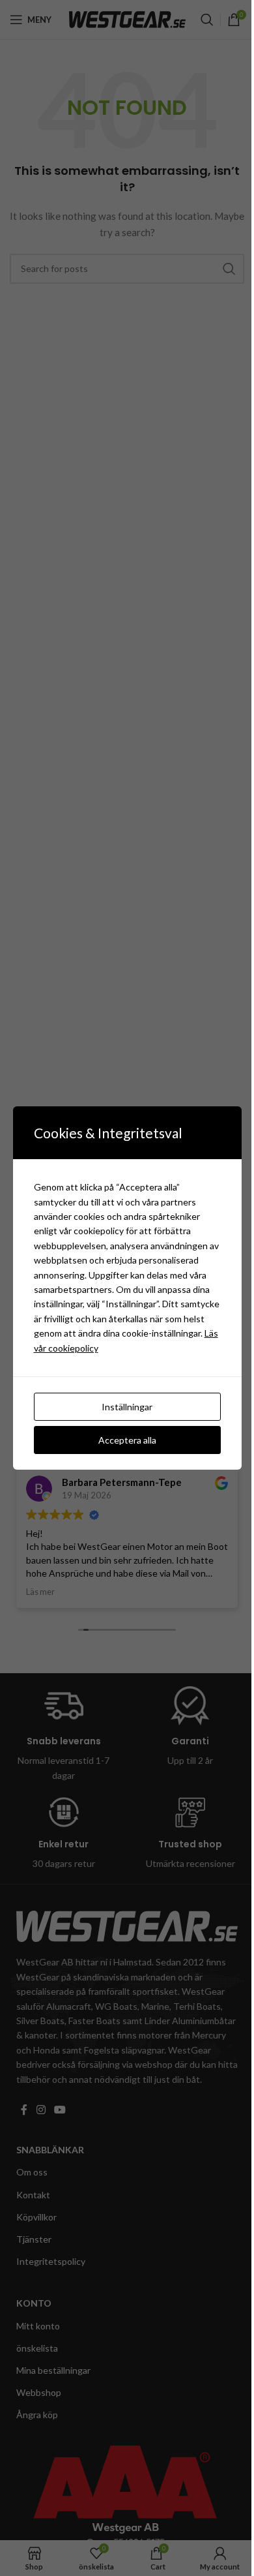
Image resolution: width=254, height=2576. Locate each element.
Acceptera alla (127, 1440)
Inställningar (127, 1407)
